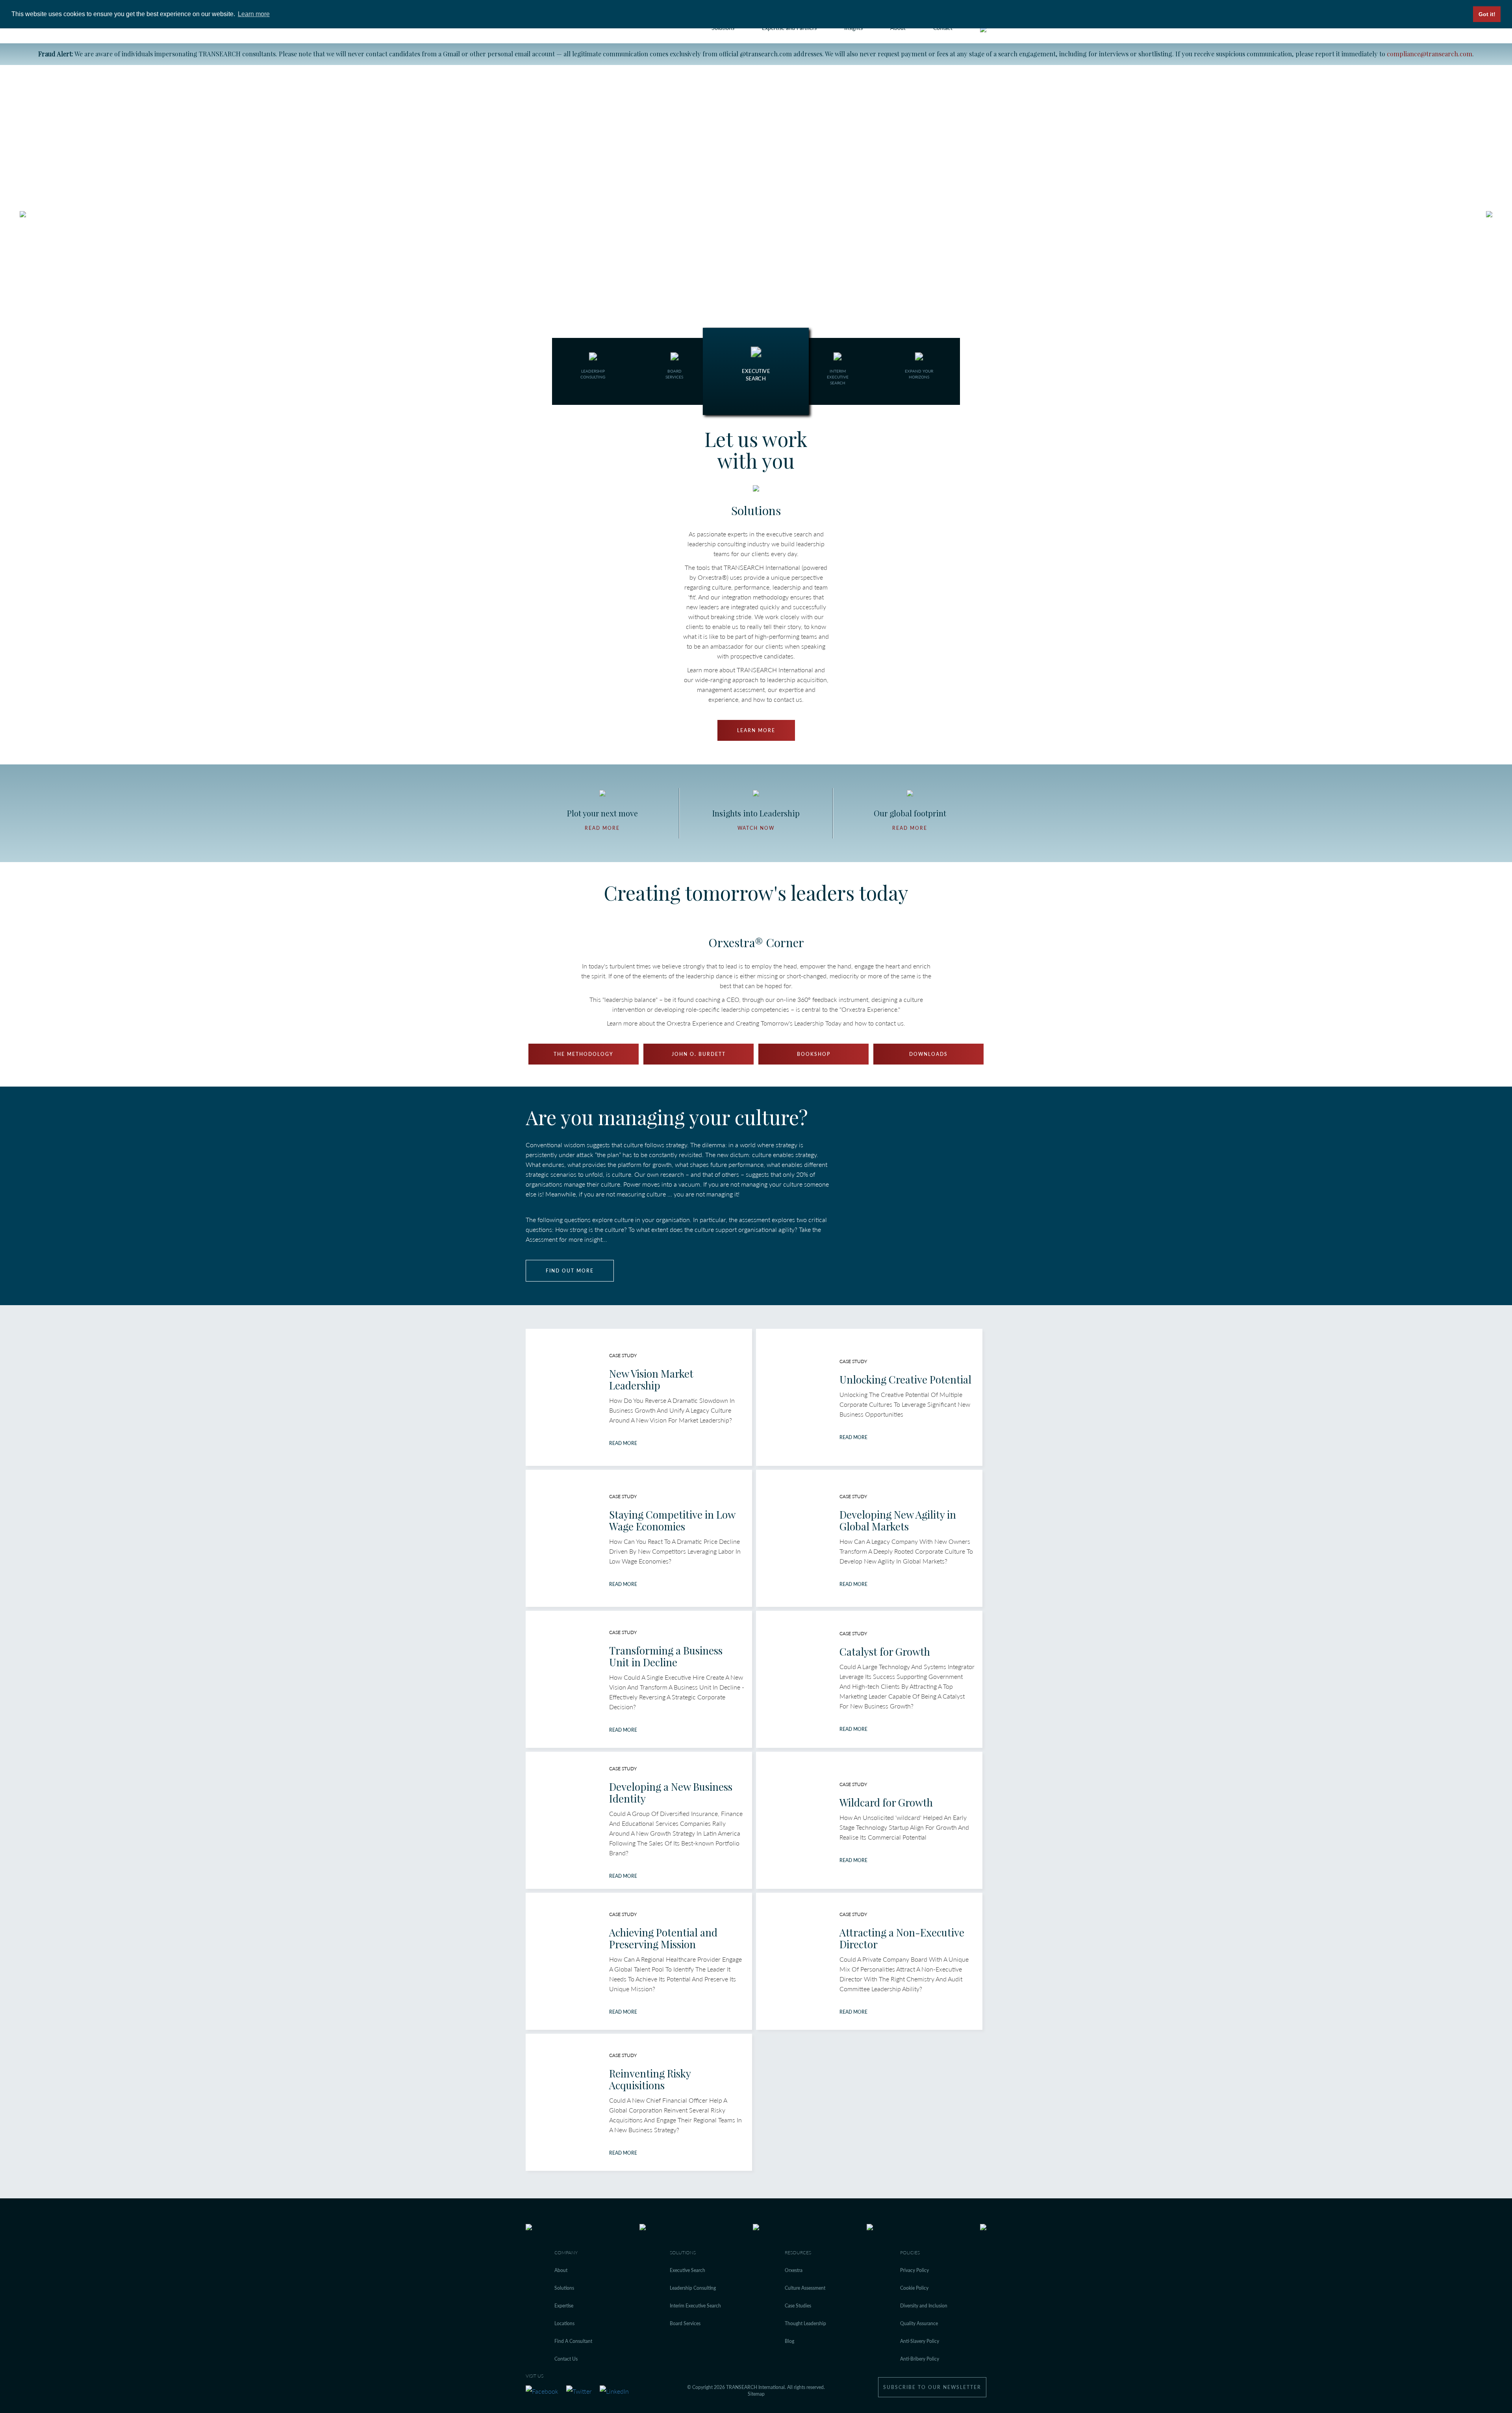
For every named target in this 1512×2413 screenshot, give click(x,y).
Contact (943, 28)
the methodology (584, 1054)
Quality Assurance (919, 2323)
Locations (564, 2323)
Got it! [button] (1487, 14)
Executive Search (687, 2270)
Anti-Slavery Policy (920, 2341)
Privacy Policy (914, 2270)
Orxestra (794, 2270)
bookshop (814, 1054)
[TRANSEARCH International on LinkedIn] (614, 2390)
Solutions (723, 28)
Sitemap (756, 2394)
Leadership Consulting (693, 2288)
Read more (602, 828)
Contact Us (566, 2359)
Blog (789, 2341)
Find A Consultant (573, 2341)
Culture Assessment (805, 2288)
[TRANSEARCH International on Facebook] (542, 2390)
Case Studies (798, 2306)
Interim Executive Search (695, 2306)
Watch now (756, 828)
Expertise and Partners (789, 28)
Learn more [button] (254, 14)
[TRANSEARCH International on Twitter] (579, 2390)
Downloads (928, 1054)
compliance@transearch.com (1430, 54)
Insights (853, 28)
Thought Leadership (805, 2323)
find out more (570, 1271)
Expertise (564, 2306)
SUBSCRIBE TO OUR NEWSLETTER (932, 2387)
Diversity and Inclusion (924, 2306)
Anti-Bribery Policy (920, 2359)
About (898, 28)
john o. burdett (699, 1054)
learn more (756, 730)
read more (623, 1443)
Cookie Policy (914, 2288)
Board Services (685, 2323)
